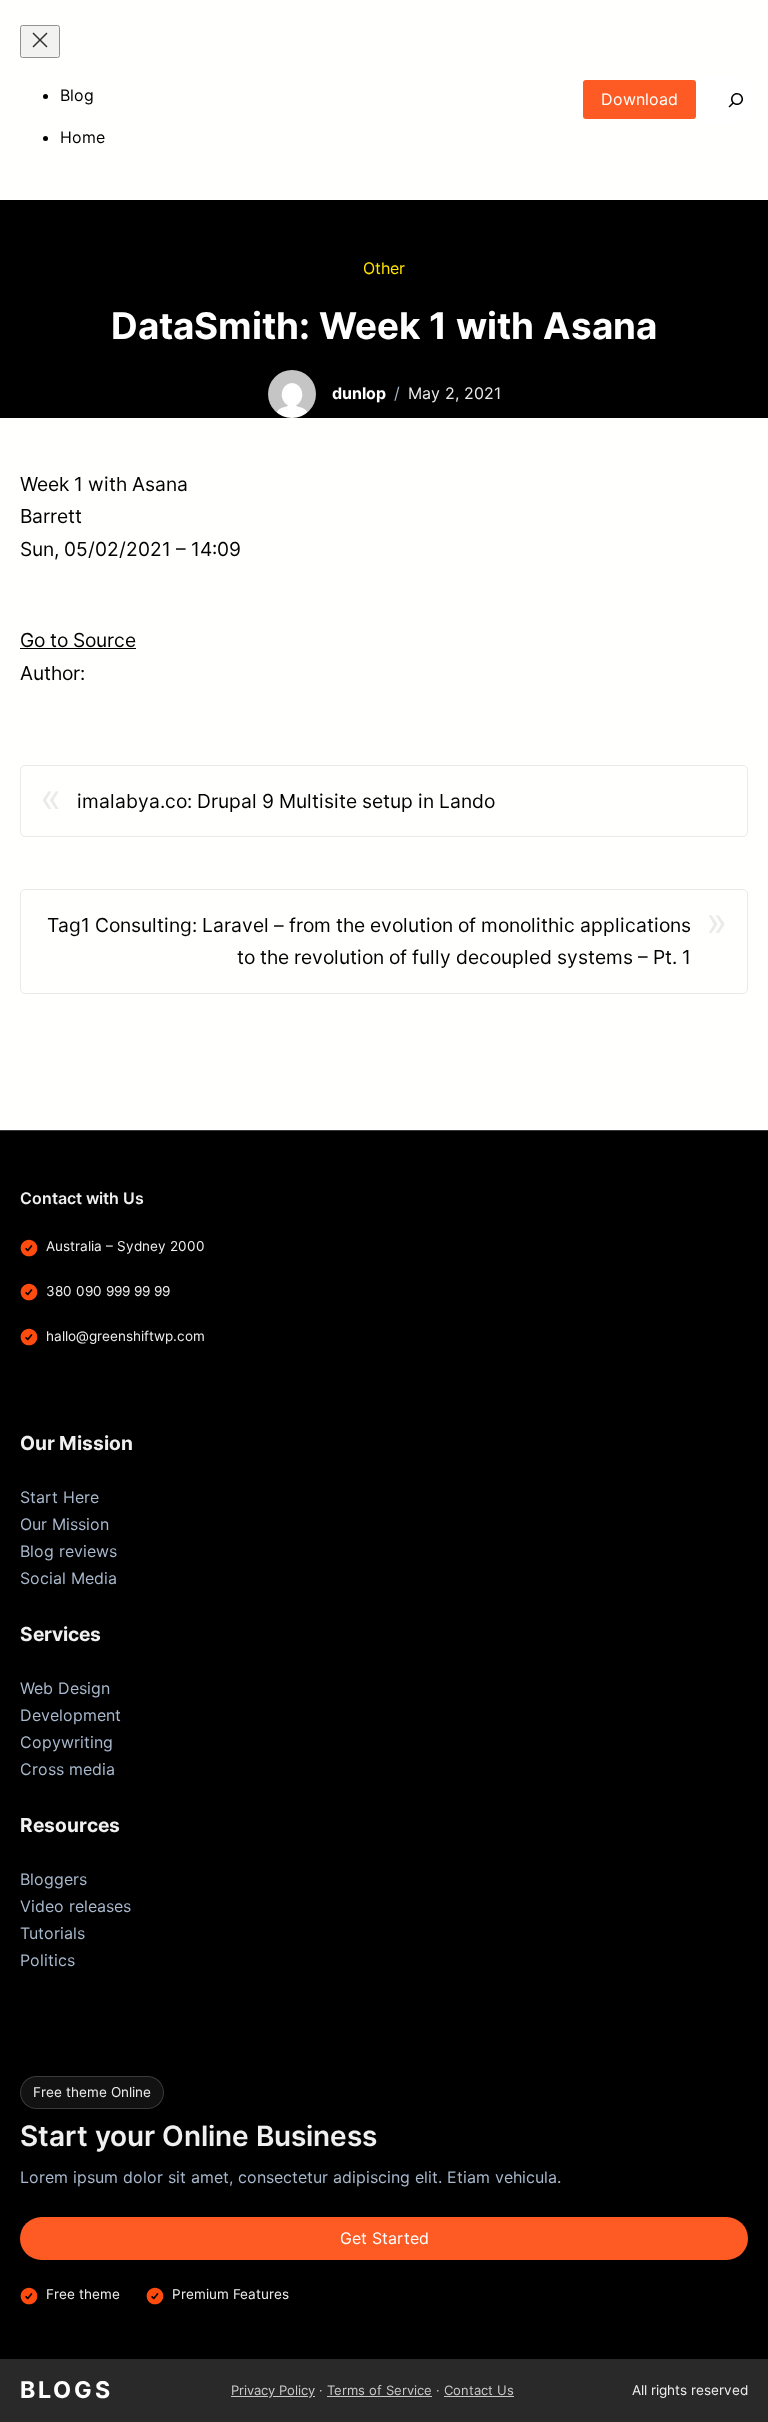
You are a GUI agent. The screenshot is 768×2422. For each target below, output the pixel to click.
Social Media (68, 1578)
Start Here (59, 1497)
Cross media (67, 1769)
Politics (47, 1960)
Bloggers (53, 1879)
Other (384, 268)
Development (70, 1715)
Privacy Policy (273, 2390)
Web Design (65, 1688)
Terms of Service (379, 2390)
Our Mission (64, 1524)
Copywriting (66, 1742)
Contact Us (479, 2390)
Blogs (66, 2390)
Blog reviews (68, 1551)
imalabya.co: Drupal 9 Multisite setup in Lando (286, 801)
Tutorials (52, 1933)
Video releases (75, 1906)
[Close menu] (40, 41)
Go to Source (78, 640)
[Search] (722, 99)
